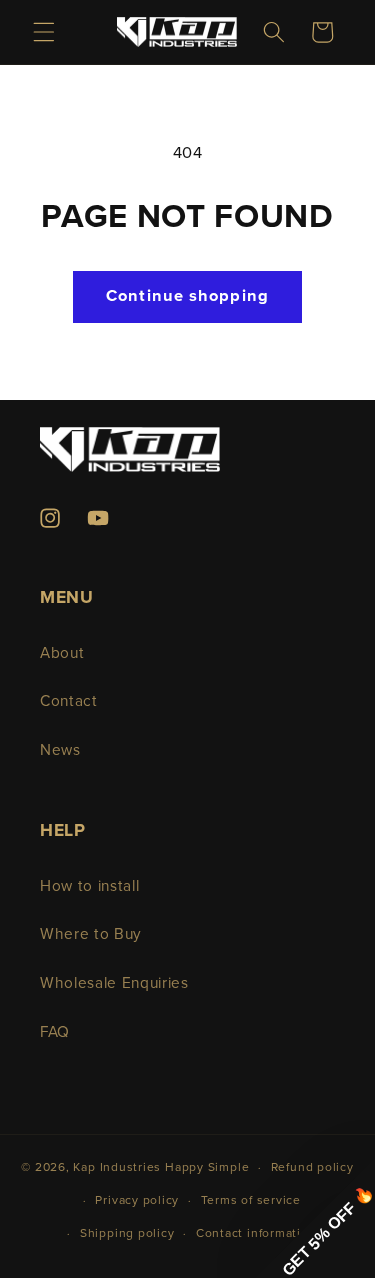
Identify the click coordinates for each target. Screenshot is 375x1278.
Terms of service (251, 1200)
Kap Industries (117, 1167)
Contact (69, 701)
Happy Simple (207, 1167)
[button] (44, 32)
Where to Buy (91, 934)
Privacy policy (137, 1200)
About (62, 653)
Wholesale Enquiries (114, 983)
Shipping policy (127, 1233)
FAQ (55, 1032)
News (60, 750)
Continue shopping (187, 296)
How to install (89, 886)
